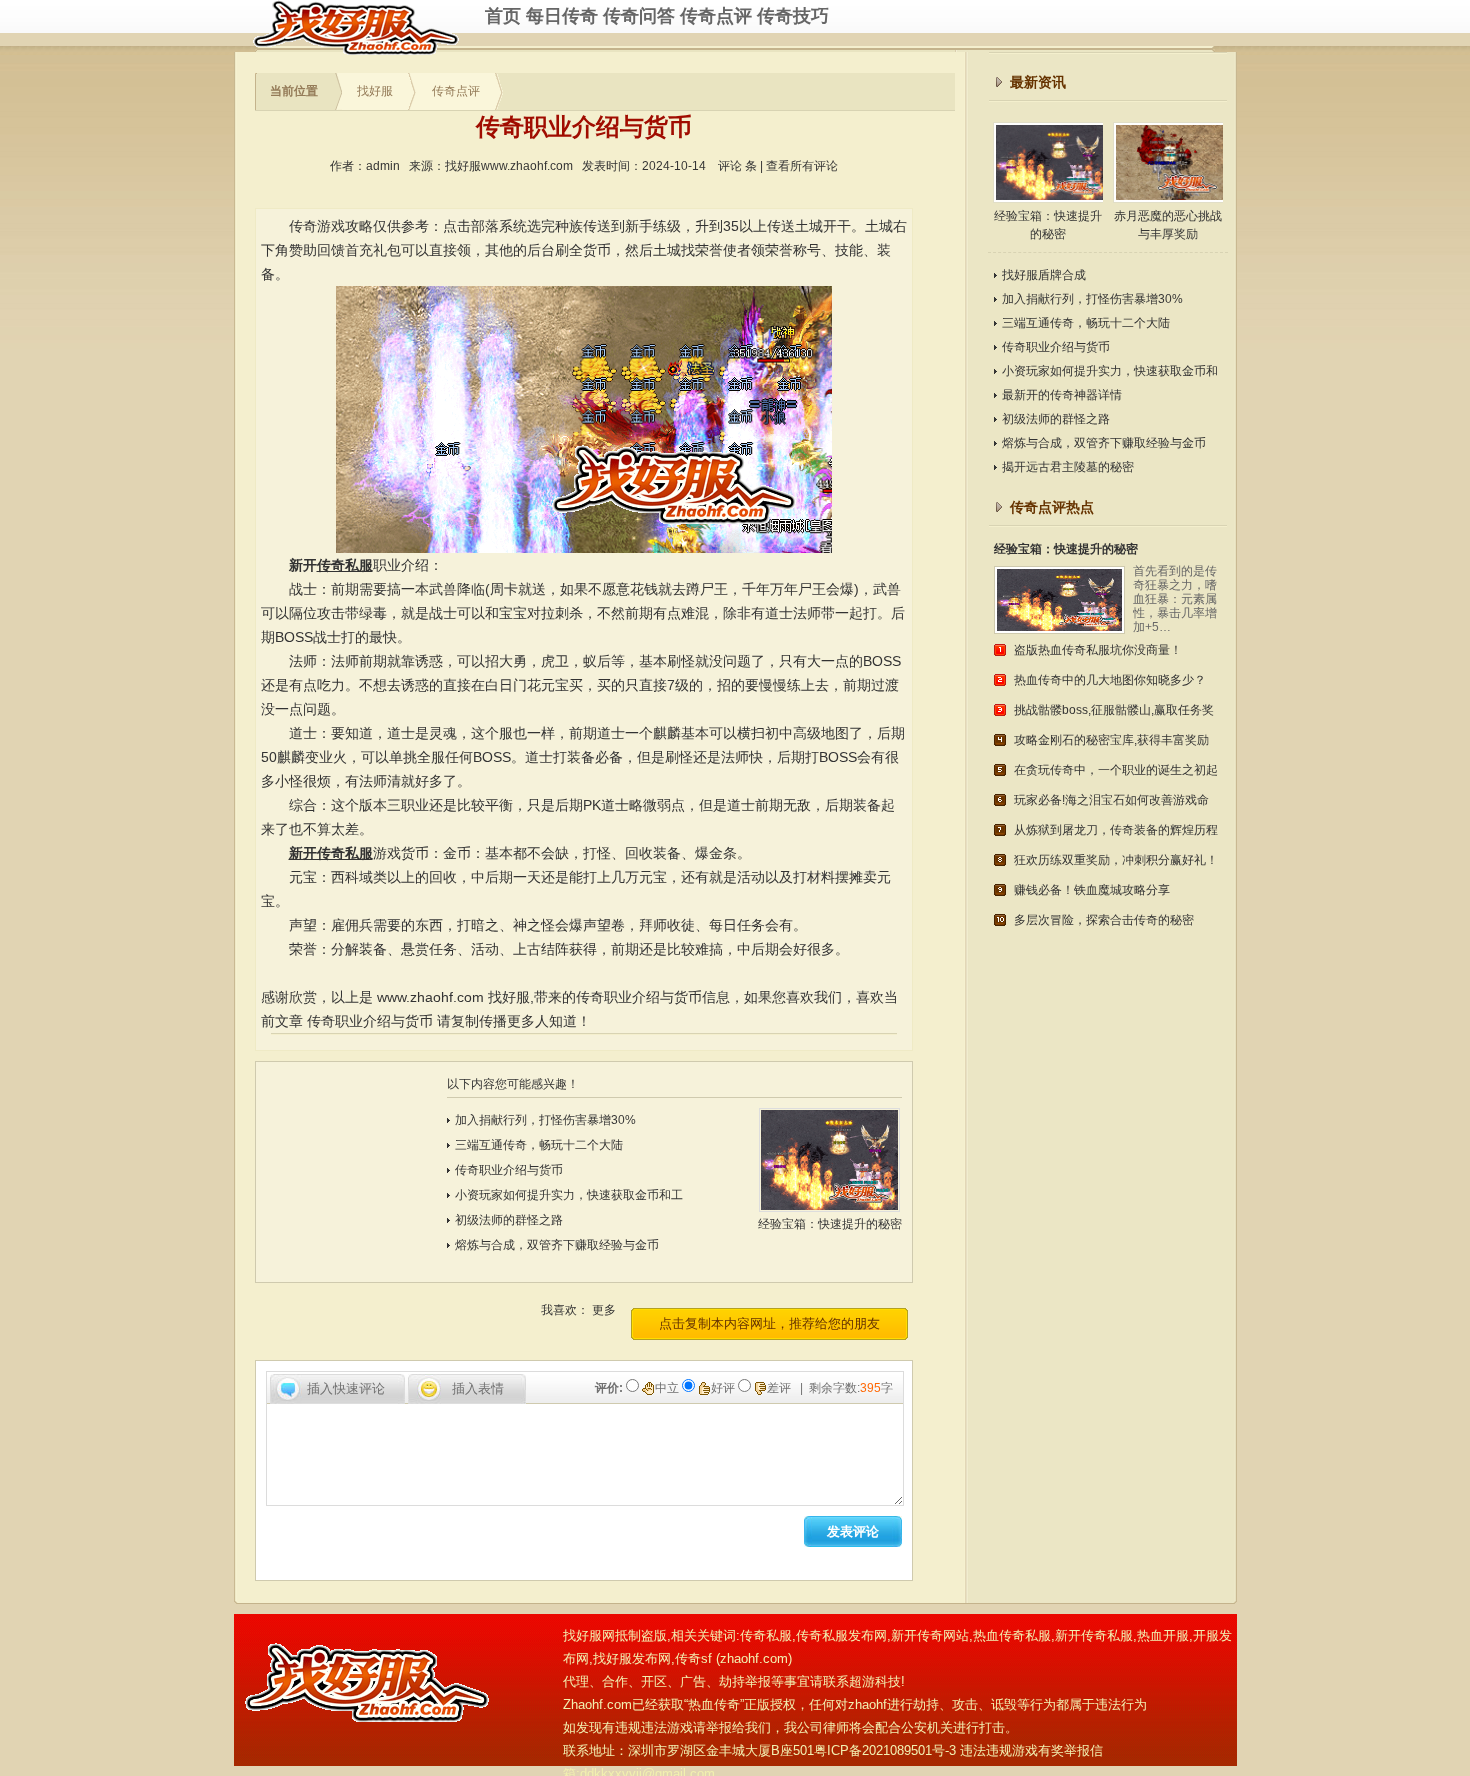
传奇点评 (716, 16)
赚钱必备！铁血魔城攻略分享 (1092, 890)
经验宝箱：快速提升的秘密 (1048, 225)
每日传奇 (562, 16)
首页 (503, 16)
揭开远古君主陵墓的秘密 (1068, 467)
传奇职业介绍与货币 (370, 1021)
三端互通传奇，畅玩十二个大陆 (539, 1145)
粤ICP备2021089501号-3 (885, 1750)
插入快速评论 (346, 1388)
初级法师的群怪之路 (509, 1220)
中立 (668, 1388)
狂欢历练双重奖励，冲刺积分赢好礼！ (1116, 860)
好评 (724, 1388)
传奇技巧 (793, 16)
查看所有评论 (802, 166)
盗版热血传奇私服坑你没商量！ (1098, 650)
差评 (780, 1388)
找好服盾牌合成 (1044, 275)
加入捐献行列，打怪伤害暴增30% (545, 1120)
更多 (604, 1310)
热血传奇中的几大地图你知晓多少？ (1110, 680)
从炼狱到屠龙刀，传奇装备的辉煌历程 (1116, 830)
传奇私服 (369, 27)
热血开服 (1163, 1635)
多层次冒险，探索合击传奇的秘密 (1104, 920)
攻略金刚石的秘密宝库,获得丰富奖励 (1111, 740)
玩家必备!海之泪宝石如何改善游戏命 (1111, 800)
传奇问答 (639, 16)
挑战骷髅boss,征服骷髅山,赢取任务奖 (1114, 710)
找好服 (375, 91)
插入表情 (478, 1388)
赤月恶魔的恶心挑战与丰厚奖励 (1168, 225)
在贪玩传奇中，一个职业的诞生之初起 (1116, 770)
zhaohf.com (754, 1658)
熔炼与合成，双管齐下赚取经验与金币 (557, 1245)
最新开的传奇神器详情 (1062, 395)
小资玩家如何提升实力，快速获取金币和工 (569, 1195)
